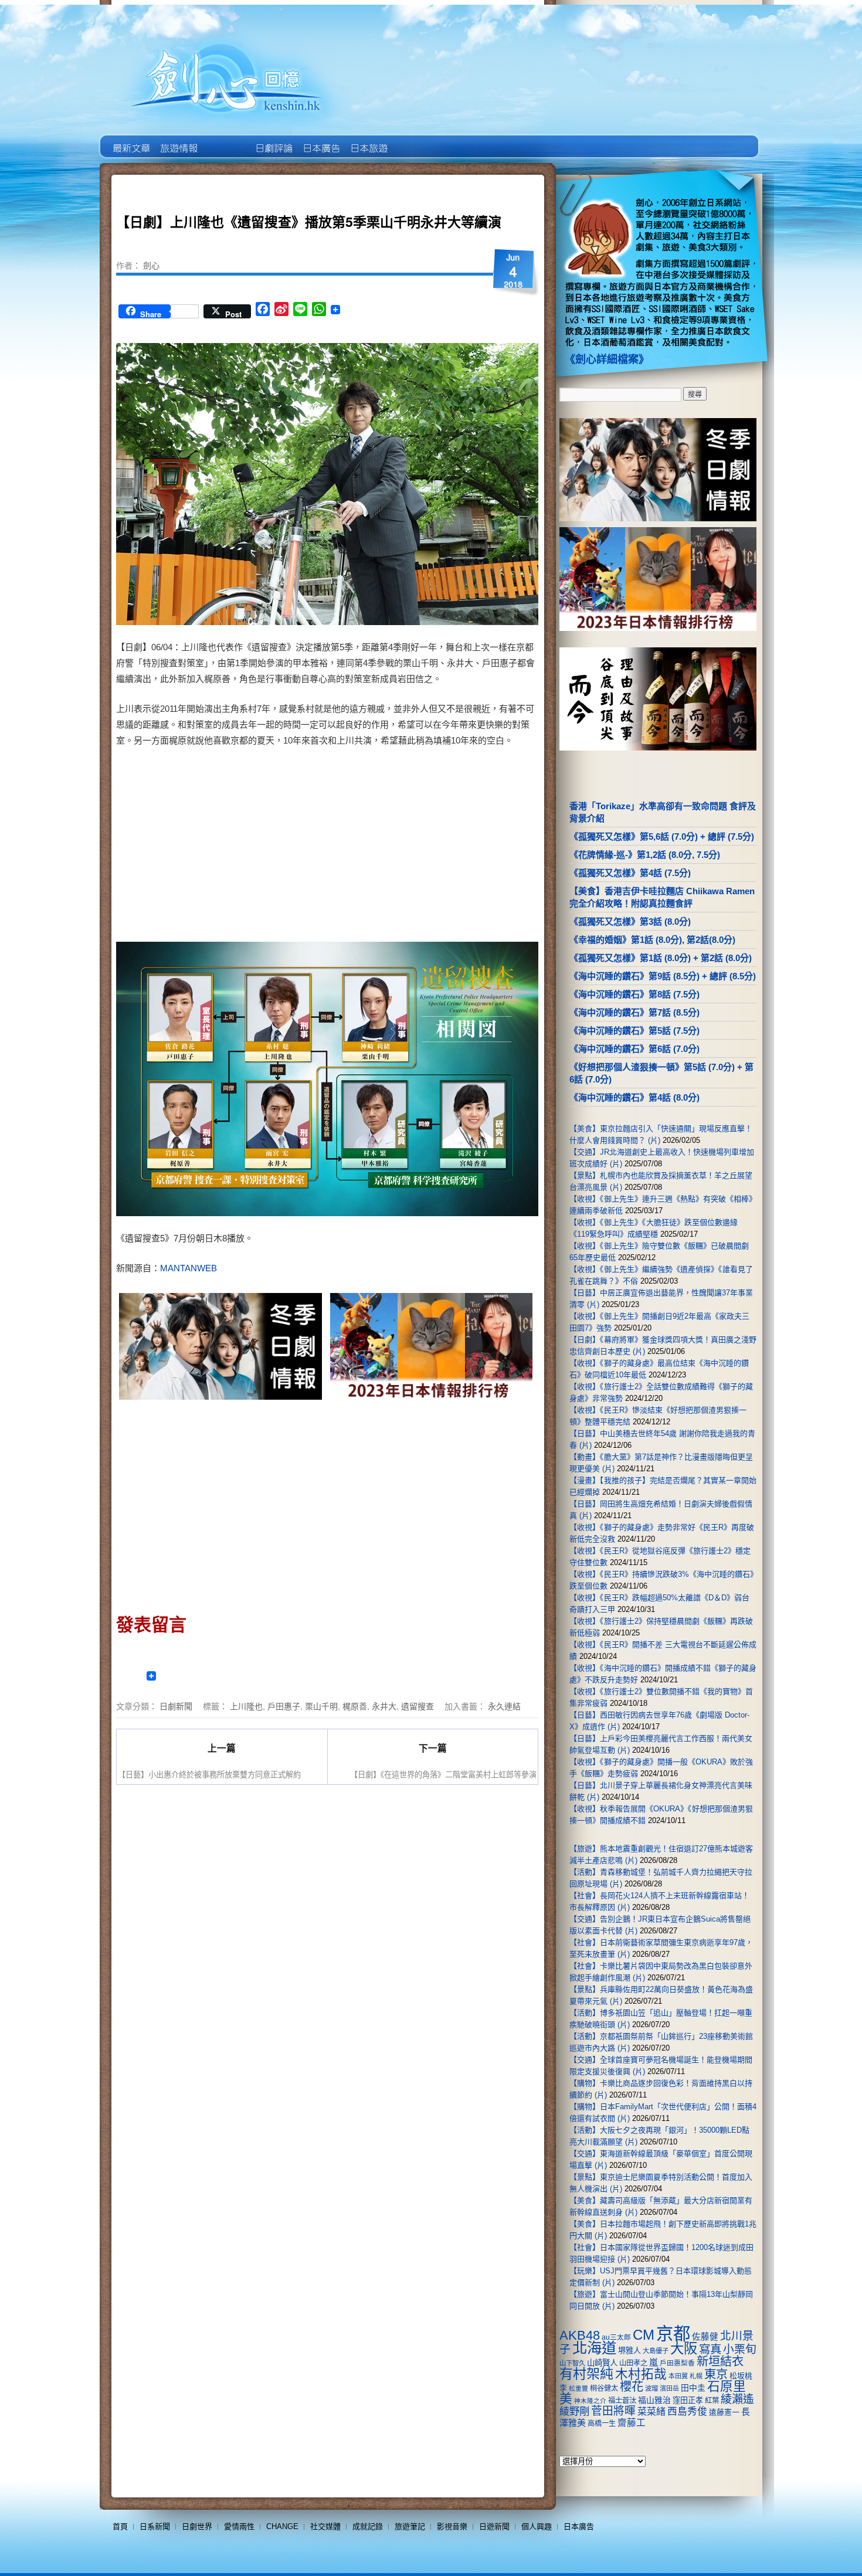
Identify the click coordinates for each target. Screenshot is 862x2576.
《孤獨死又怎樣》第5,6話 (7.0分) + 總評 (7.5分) (662, 836)
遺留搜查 (418, 1706)
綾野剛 (574, 2411)
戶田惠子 (284, 1706)
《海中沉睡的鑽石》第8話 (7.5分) (634, 994)
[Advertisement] (429, 847)
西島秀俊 (687, 2412)
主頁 (130, 140)
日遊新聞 (494, 2526)
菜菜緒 (651, 2412)
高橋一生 (602, 2424)
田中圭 (693, 2388)
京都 (673, 2334)
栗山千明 (321, 1706)
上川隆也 (246, 1706)
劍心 (151, 265)
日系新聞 (155, 2526)
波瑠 (651, 2388)
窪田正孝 (688, 2400)
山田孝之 (633, 2363)
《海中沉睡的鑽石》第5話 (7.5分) (634, 1031)
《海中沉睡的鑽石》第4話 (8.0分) (634, 1097)
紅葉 (712, 2401)
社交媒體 (325, 2526)
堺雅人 (629, 2351)
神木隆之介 (590, 2401)
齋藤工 (632, 2423)
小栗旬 (740, 2349)
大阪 (684, 2348)
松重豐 (578, 2388)
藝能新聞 (178, 140)
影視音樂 (452, 2526)
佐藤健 (705, 2337)
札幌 (696, 2376)
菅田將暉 (613, 2411)
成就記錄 (368, 2526)
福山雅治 (654, 2400)
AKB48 (580, 2335)
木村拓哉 (641, 2374)
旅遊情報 (225, 140)
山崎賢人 (602, 2363)
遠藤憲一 (724, 2412)
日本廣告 (320, 140)
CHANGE (282, 2526)
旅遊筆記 (410, 2526)
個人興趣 (537, 2526)
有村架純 (586, 2374)
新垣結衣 (720, 2361)
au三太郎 (616, 2337)
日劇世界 (273, 140)
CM (644, 2335)
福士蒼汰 (622, 2401)
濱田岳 (669, 2388)
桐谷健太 (604, 2388)
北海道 (594, 2348)
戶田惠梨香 (677, 2363)
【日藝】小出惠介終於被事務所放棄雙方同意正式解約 (209, 1774)
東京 (716, 2374)
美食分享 (415, 140)
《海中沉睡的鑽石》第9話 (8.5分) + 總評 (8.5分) (663, 976)
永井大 (384, 1706)
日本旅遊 (368, 140)
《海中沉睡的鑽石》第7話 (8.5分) (634, 1012)
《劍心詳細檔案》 (607, 359)
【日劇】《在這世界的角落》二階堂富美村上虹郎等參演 (443, 1774)
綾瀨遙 (737, 2399)
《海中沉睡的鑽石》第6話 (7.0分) (634, 1049)
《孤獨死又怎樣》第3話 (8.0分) (630, 922)
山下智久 (572, 2363)
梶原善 (355, 1706)
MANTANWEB (189, 1268)
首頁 (120, 2526)
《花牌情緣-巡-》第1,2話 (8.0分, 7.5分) (645, 855)
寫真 (710, 2349)
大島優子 (656, 2351)
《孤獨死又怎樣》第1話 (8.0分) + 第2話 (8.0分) (661, 958)
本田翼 (678, 2376)
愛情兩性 (239, 2526)
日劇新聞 (176, 1706)
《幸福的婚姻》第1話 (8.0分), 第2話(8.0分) (652, 940)
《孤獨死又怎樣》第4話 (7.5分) (630, 873)
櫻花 (632, 2387)
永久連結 (504, 1706)
